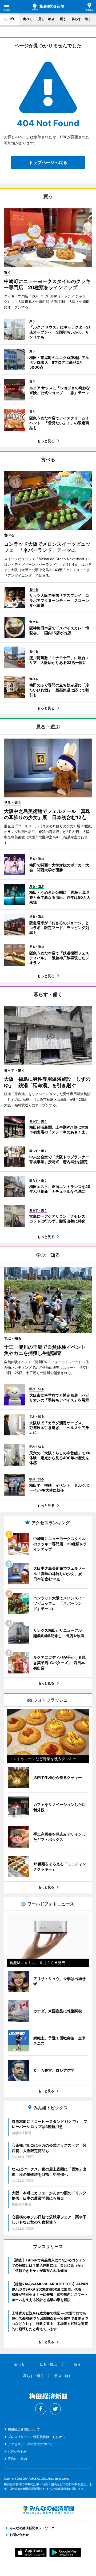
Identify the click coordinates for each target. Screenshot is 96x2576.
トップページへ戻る (48, 162)
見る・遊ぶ (46, 19)
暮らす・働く (81, 19)
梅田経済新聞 (48, 7)
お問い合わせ (17, 2451)
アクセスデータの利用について (30, 2444)
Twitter (55, 2409)
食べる (28, 19)
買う (63, 19)
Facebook (41, 2409)
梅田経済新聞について (24, 2429)
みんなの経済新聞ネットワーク (48, 2510)
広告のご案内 (17, 2459)
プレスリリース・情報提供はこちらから (37, 2437)
